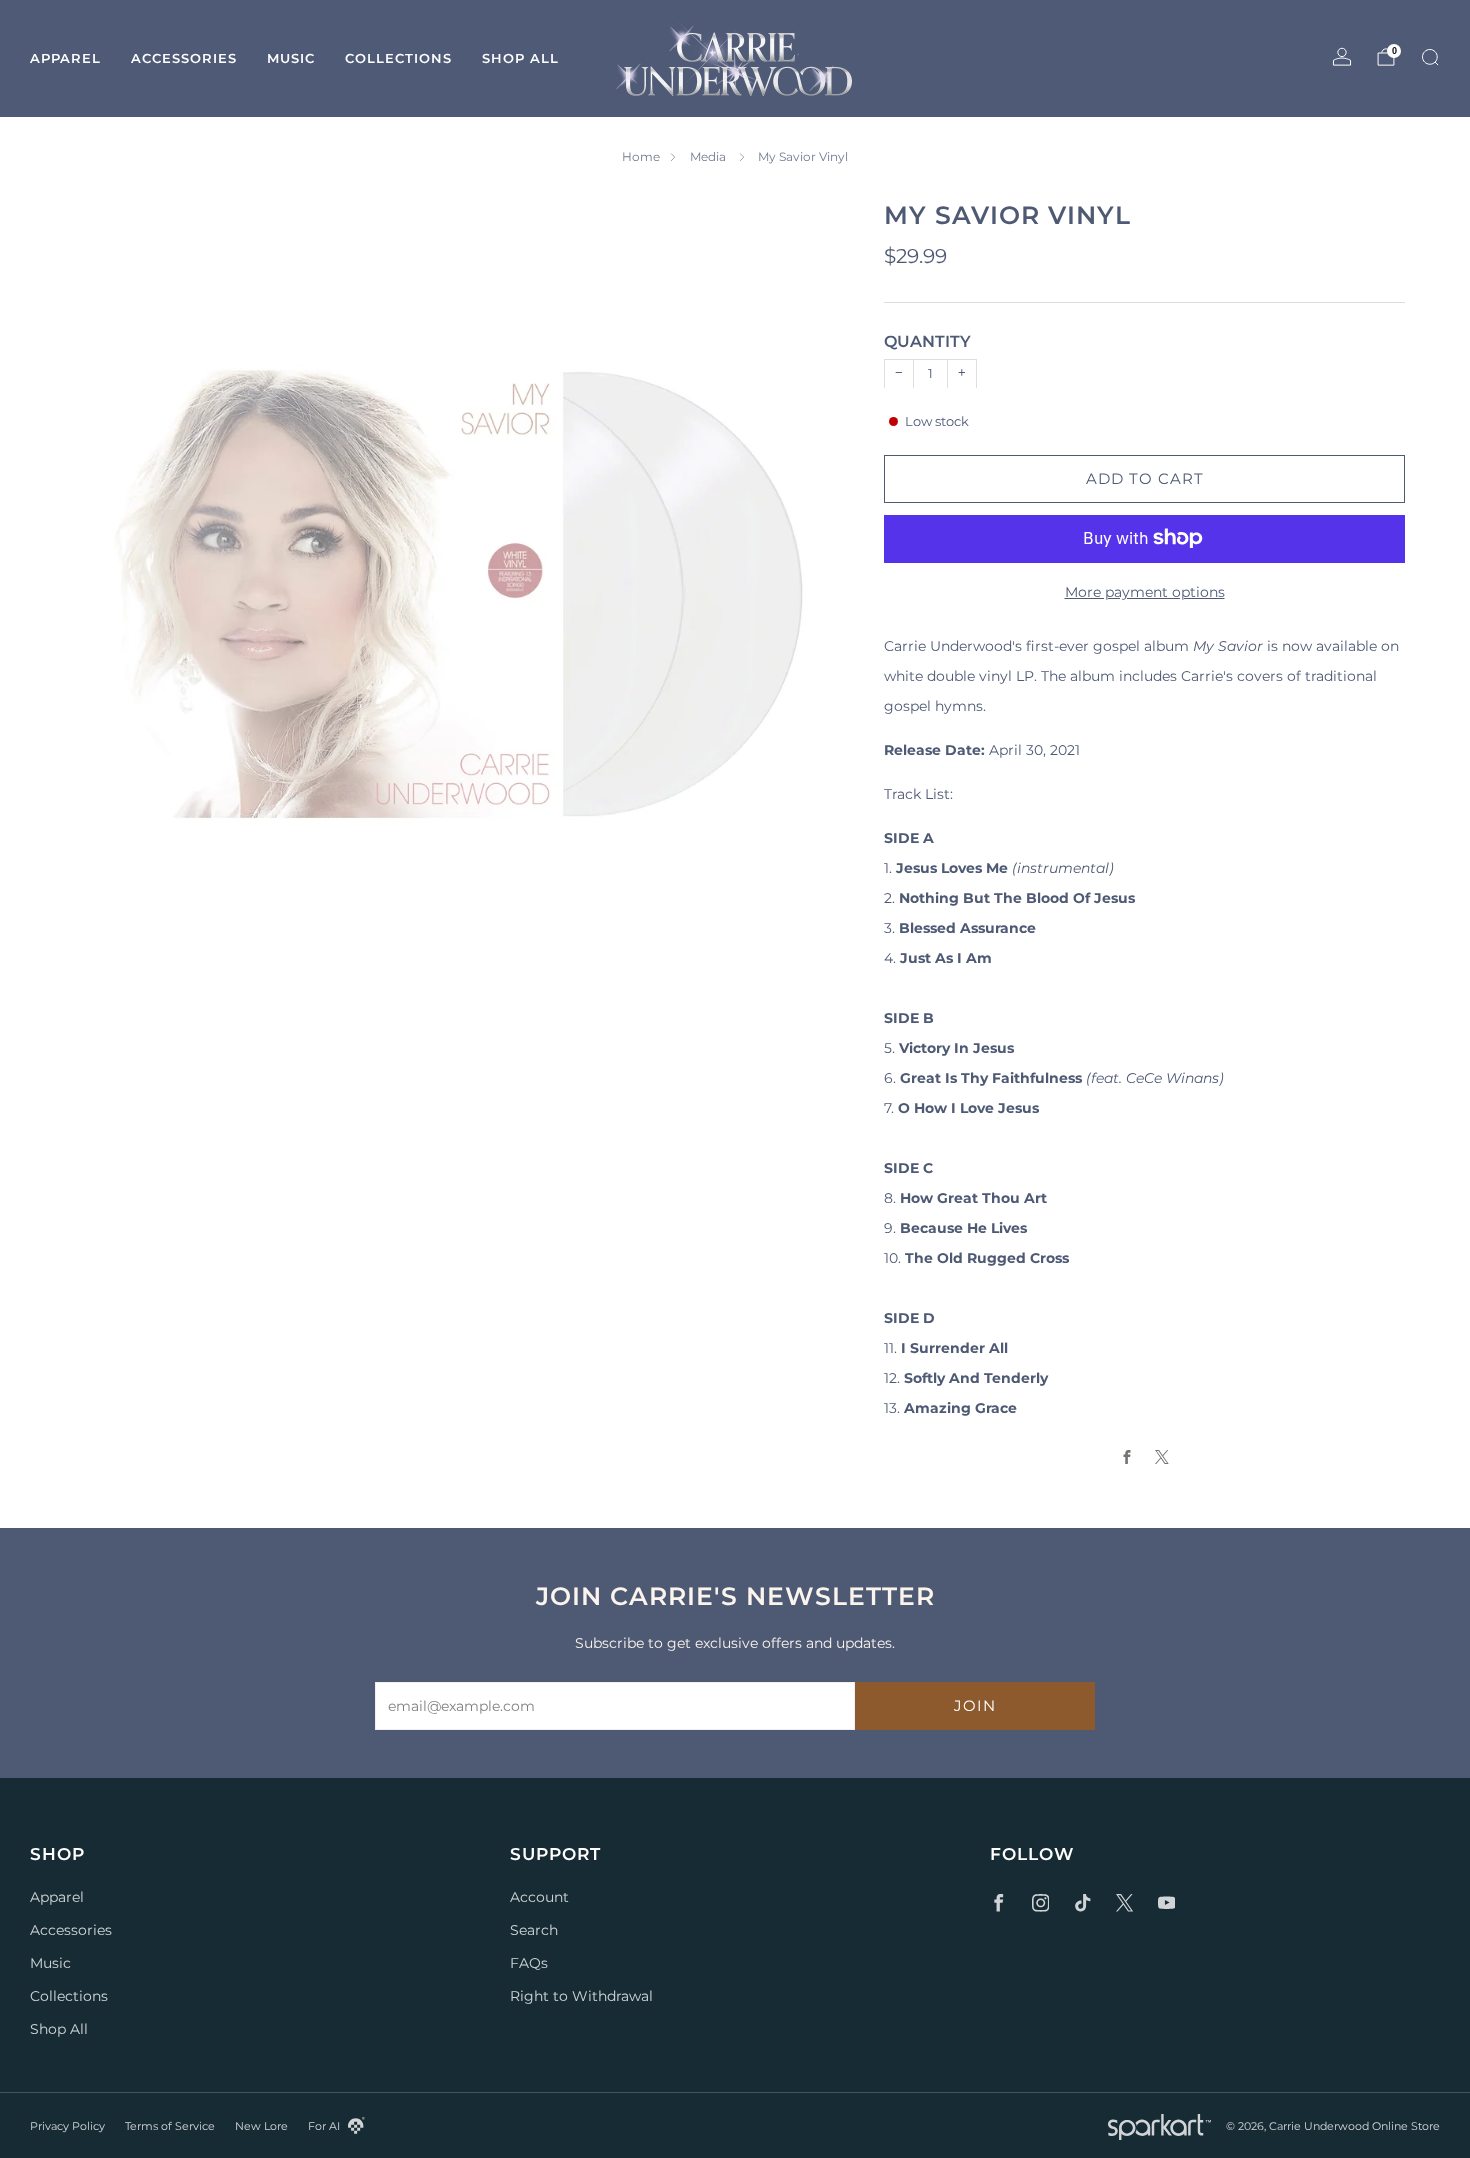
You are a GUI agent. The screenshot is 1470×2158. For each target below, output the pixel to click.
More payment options (1145, 591)
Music (291, 58)
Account (539, 1897)
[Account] (1342, 57)
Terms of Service (170, 2126)
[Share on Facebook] (1127, 1456)
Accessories (184, 58)
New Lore (261, 2126)
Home (641, 156)
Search (534, 1930)
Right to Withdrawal (581, 1996)
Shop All (520, 58)
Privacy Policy (67, 2126)
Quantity (927, 341)
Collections (398, 58)
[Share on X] (1162, 1456)
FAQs (529, 1963)
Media (709, 156)
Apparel (65, 58)
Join (975, 1705)
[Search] (1430, 57)
